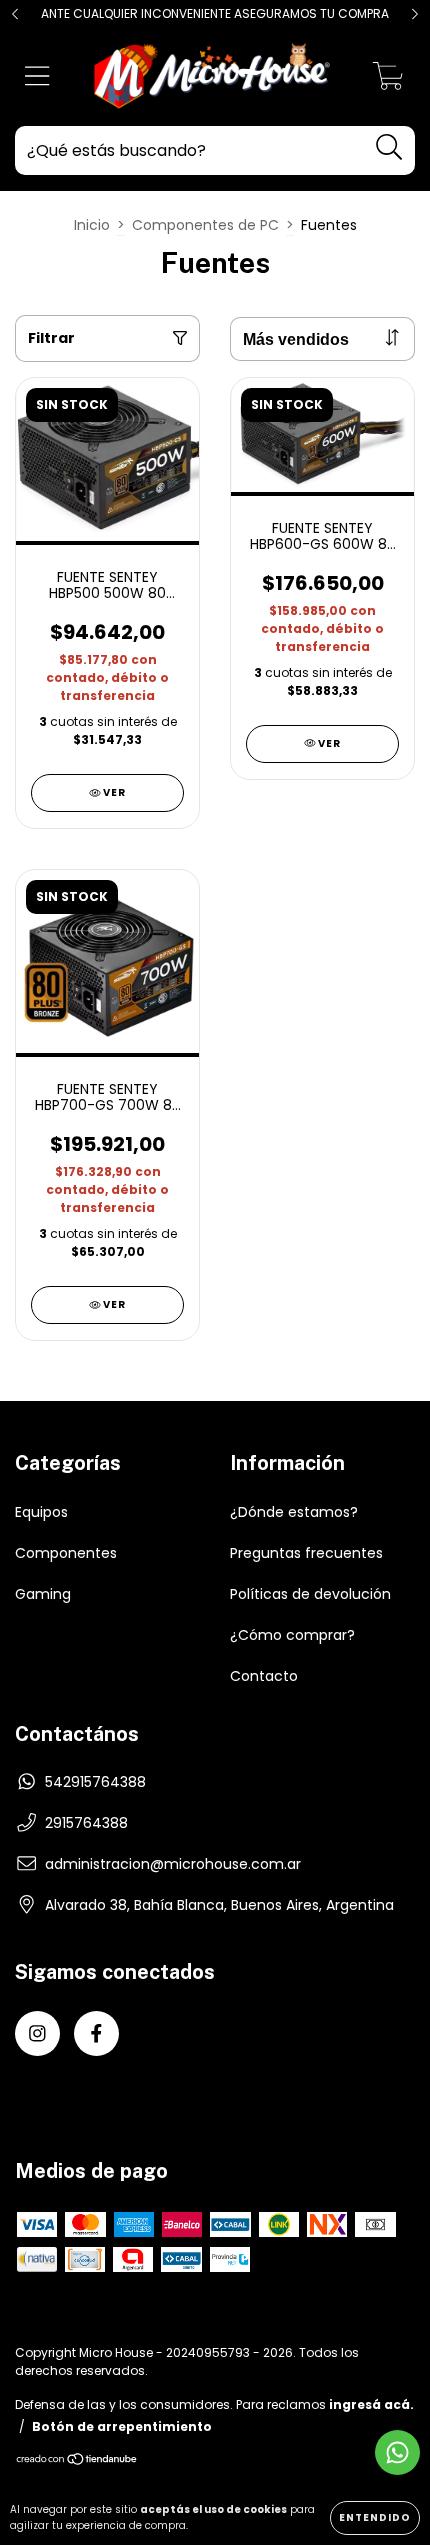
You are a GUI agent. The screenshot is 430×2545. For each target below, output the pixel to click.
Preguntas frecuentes (306, 1553)
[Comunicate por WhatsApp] (397, 2452)
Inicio (92, 225)
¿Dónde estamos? (294, 1512)
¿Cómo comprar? (292, 1635)
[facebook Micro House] (96, 2033)
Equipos (41, 1512)
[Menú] (37, 77)
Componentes (66, 1553)
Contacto (264, 1676)
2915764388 (86, 1823)
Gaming (43, 1594)
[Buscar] (389, 147)
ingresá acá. (371, 2404)
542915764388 (95, 1782)
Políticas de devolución (310, 1594)
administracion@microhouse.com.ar (173, 1864)
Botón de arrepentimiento (122, 2426)
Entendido (375, 2517)
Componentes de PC (205, 225)
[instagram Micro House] (37, 2033)
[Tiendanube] (77, 2461)
